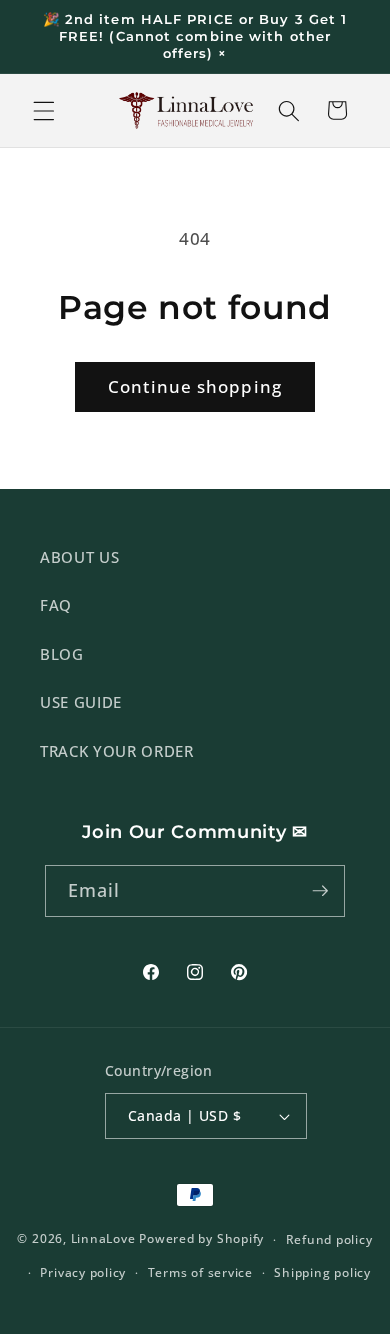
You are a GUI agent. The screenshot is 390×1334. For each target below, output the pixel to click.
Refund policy (329, 1239)
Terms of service (200, 1272)
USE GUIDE (81, 702)
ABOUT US (79, 557)
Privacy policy (83, 1272)
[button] (44, 110)
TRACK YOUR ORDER (117, 751)
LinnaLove (105, 1239)
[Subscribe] (320, 891)
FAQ (56, 605)
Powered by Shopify (201, 1239)
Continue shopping (195, 386)
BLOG (62, 654)
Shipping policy (322, 1272)
